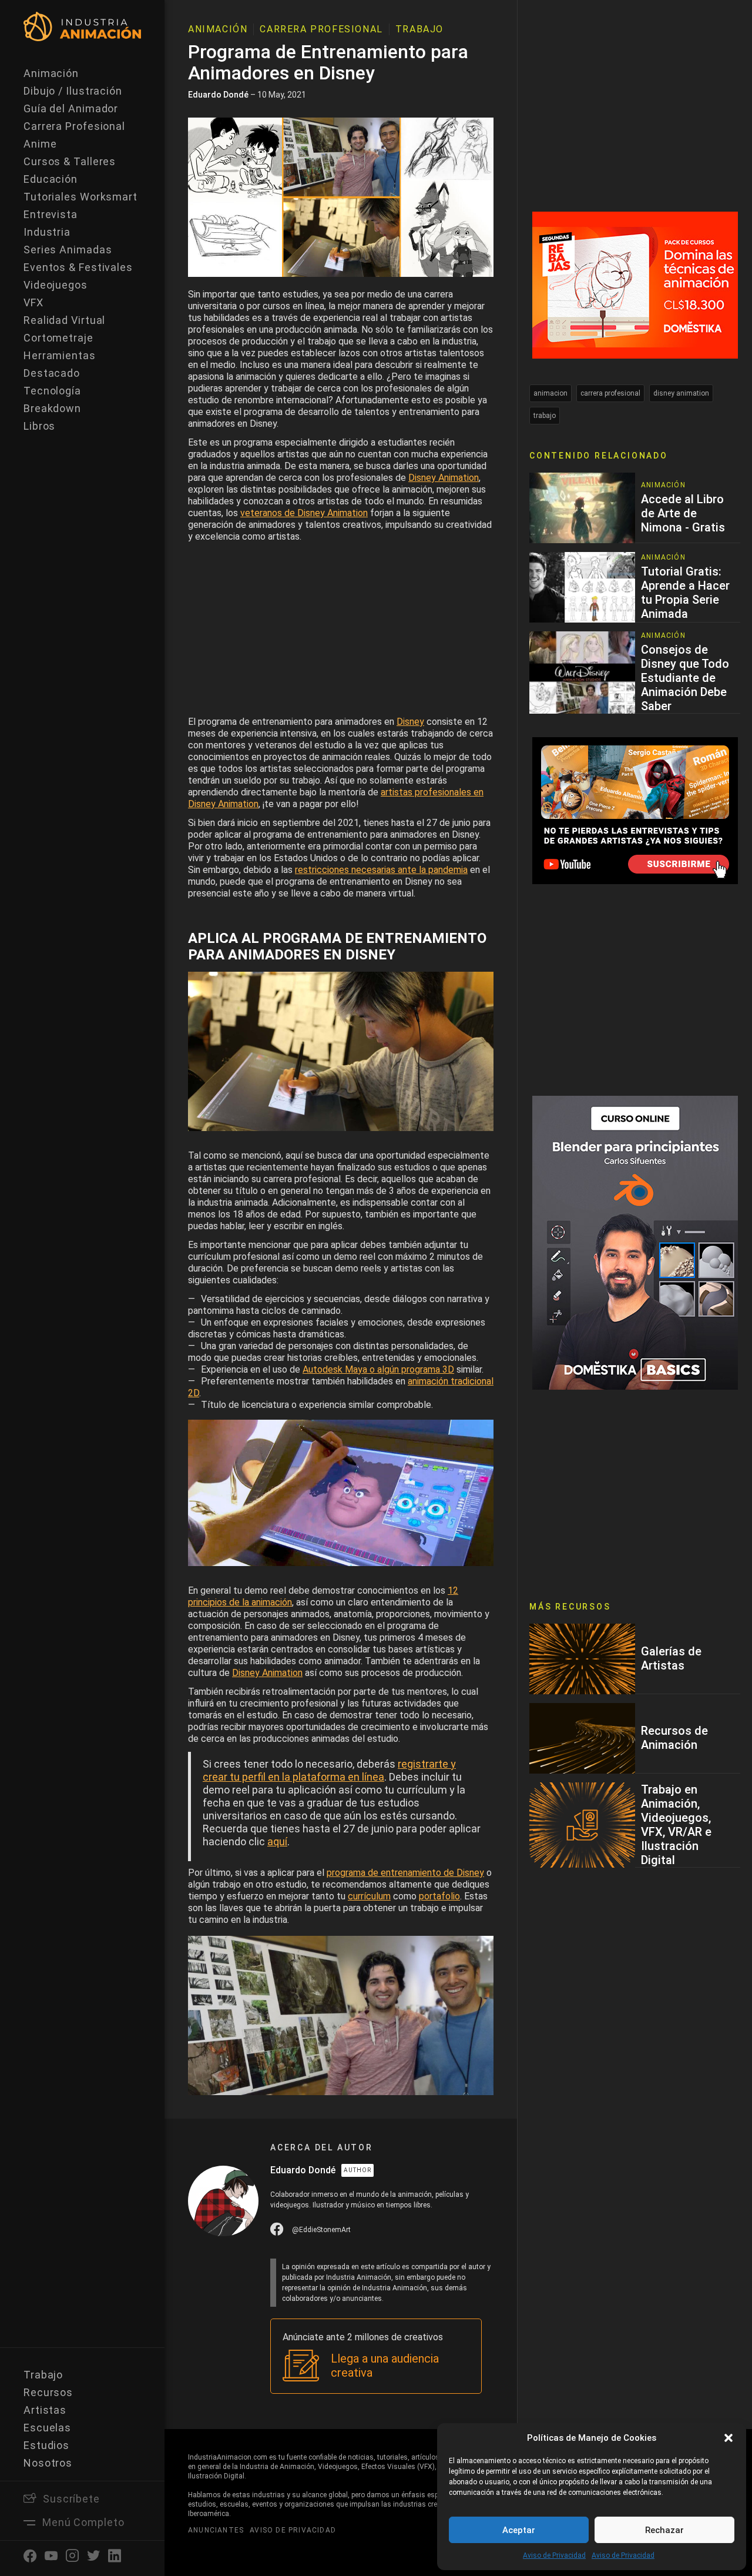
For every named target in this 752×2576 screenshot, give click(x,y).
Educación (51, 179)
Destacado (52, 373)
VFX (33, 302)
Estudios (46, 2445)
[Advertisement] (341, 632)
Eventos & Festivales (78, 267)
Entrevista (51, 214)
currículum (369, 1896)
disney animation (681, 393)
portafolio (439, 1896)
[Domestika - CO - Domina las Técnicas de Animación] (635, 284)
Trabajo (43, 2375)
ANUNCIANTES (216, 2530)
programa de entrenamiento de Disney (405, 1873)
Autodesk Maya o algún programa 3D (378, 1369)
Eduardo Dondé (218, 95)
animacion (550, 393)
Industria (47, 232)
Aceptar (519, 2530)
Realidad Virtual (64, 320)
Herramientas (60, 355)
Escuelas (47, 2428)
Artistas (45, 2410)
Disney (410, 722)
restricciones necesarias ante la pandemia (381, 870)
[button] (728, 2438)
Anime (40, 144)
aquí (277, 1841)
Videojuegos (56, 285)
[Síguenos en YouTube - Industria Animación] (635, 810)
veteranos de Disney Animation (304, 513)
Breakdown (52, 408)
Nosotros (48, 2463)
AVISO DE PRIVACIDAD (293, 2530)
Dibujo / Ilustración (73, 91)
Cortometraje (58, 338)
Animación (51, 73)
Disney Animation (444, 478)
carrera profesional (610, 393)
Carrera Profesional (74, 126)
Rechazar (664, 2530)
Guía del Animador (71, 108)
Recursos (48, 2392)
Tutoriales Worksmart (80, 197)
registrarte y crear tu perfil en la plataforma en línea (329, 1770)
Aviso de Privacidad (554, 2555)
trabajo (545, 416)
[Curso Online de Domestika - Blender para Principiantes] (635, 1242)
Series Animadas (68, 250)
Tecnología (52, 391)
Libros (39, 426)
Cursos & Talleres (70, 161)
